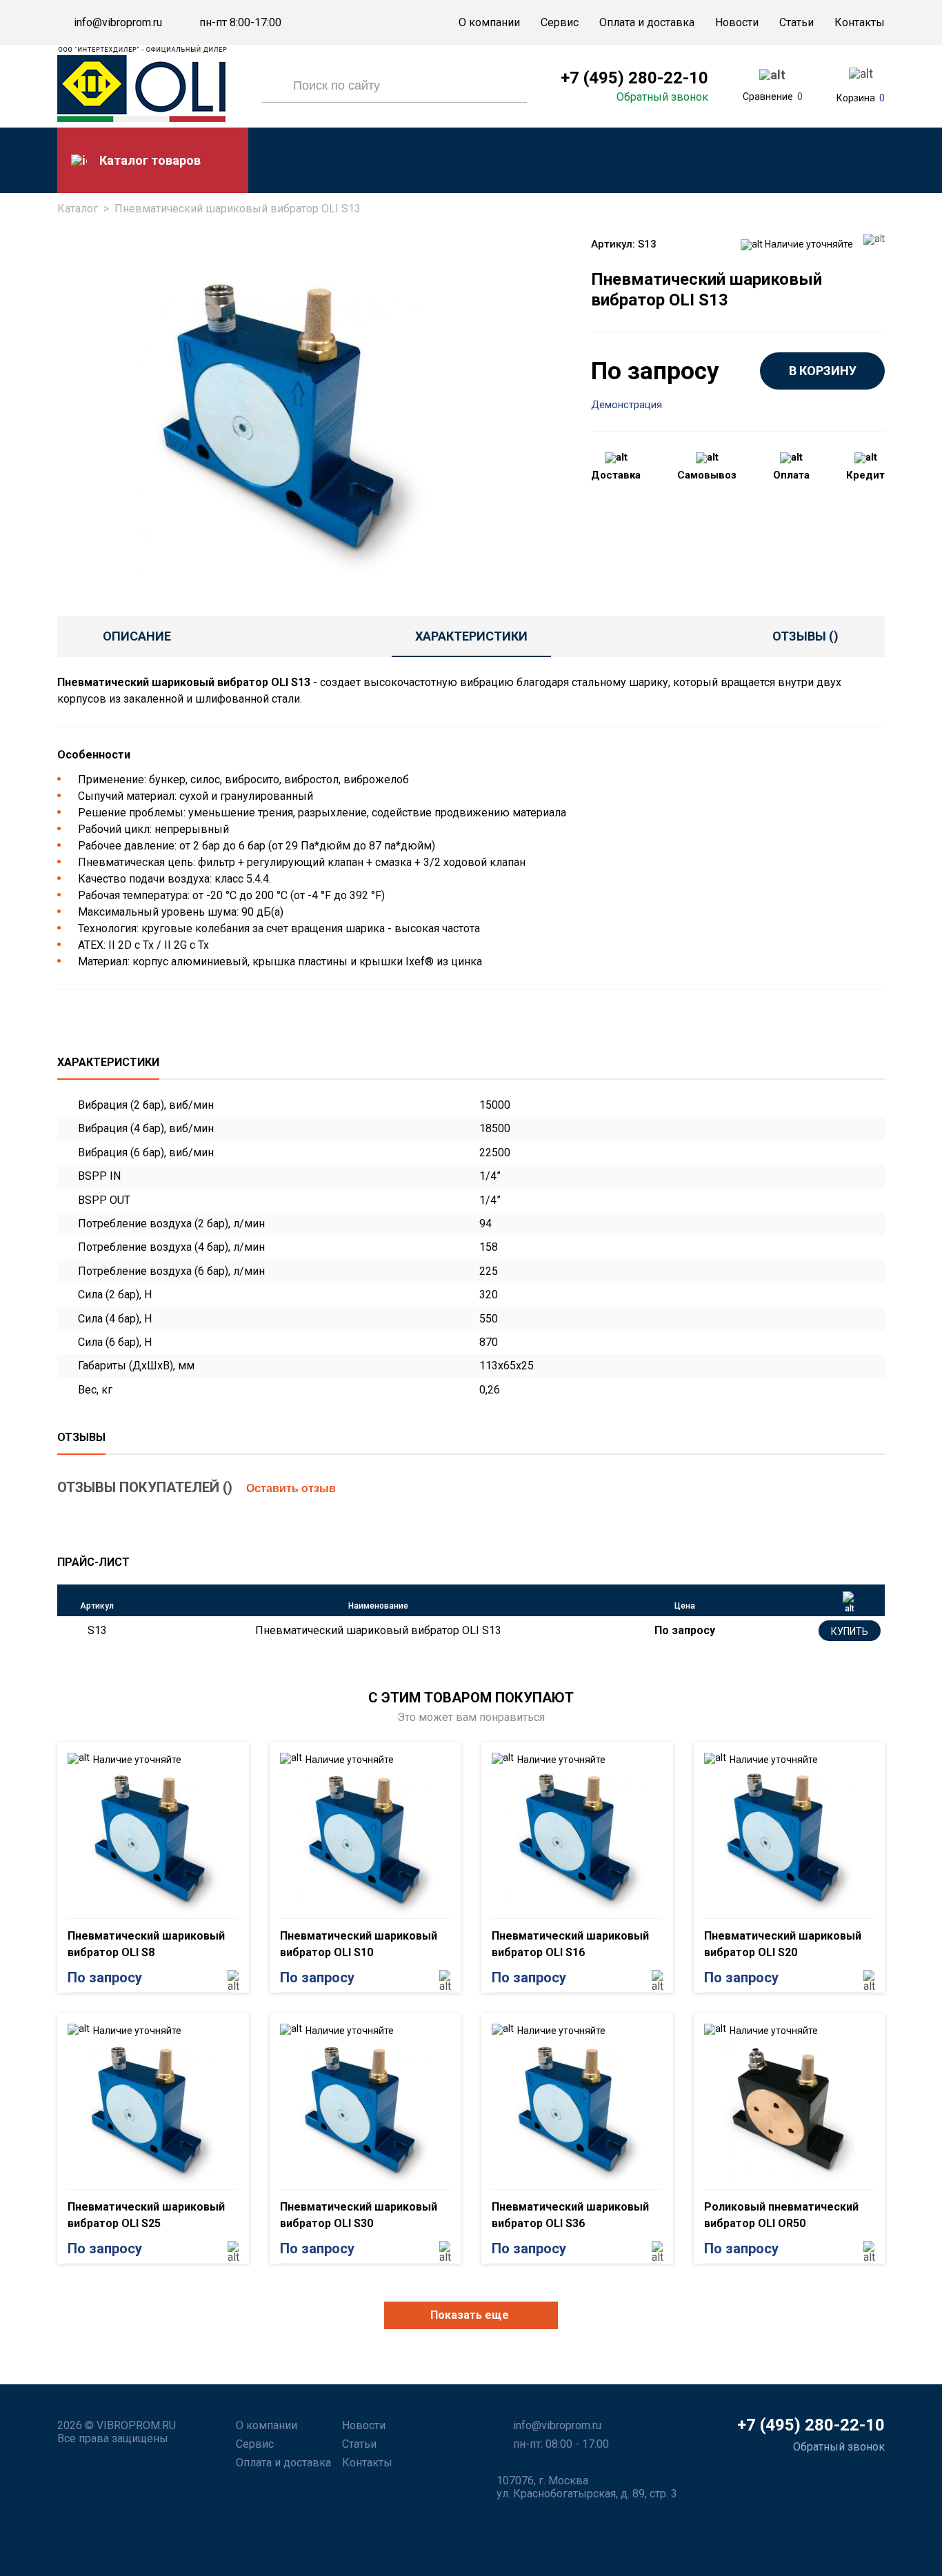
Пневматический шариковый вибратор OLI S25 (146, 2215)
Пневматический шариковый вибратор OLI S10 (359, 1944)
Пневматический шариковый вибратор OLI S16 (570, 1944)
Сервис (560, 22)
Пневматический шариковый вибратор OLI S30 (359, 2215)
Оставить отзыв (291, 1488)
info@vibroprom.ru (118, 23)
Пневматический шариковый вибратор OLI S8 (146, 1944)
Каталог (78, 209)
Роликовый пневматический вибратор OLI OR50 (781, 2215)
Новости (737, 22)
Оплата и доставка (647, 22)
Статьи (796, 22)
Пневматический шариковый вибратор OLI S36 (570, 2215)
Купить (850, 1631)
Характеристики (471, 636)
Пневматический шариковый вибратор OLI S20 (783, 1944)
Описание (137, 636)
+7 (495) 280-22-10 (634, 78)
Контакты (860, 22)
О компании (489, 22)
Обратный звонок (662, 97)
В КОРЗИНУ (823, 371)
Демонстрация (627, 405)
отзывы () (805, 636)
